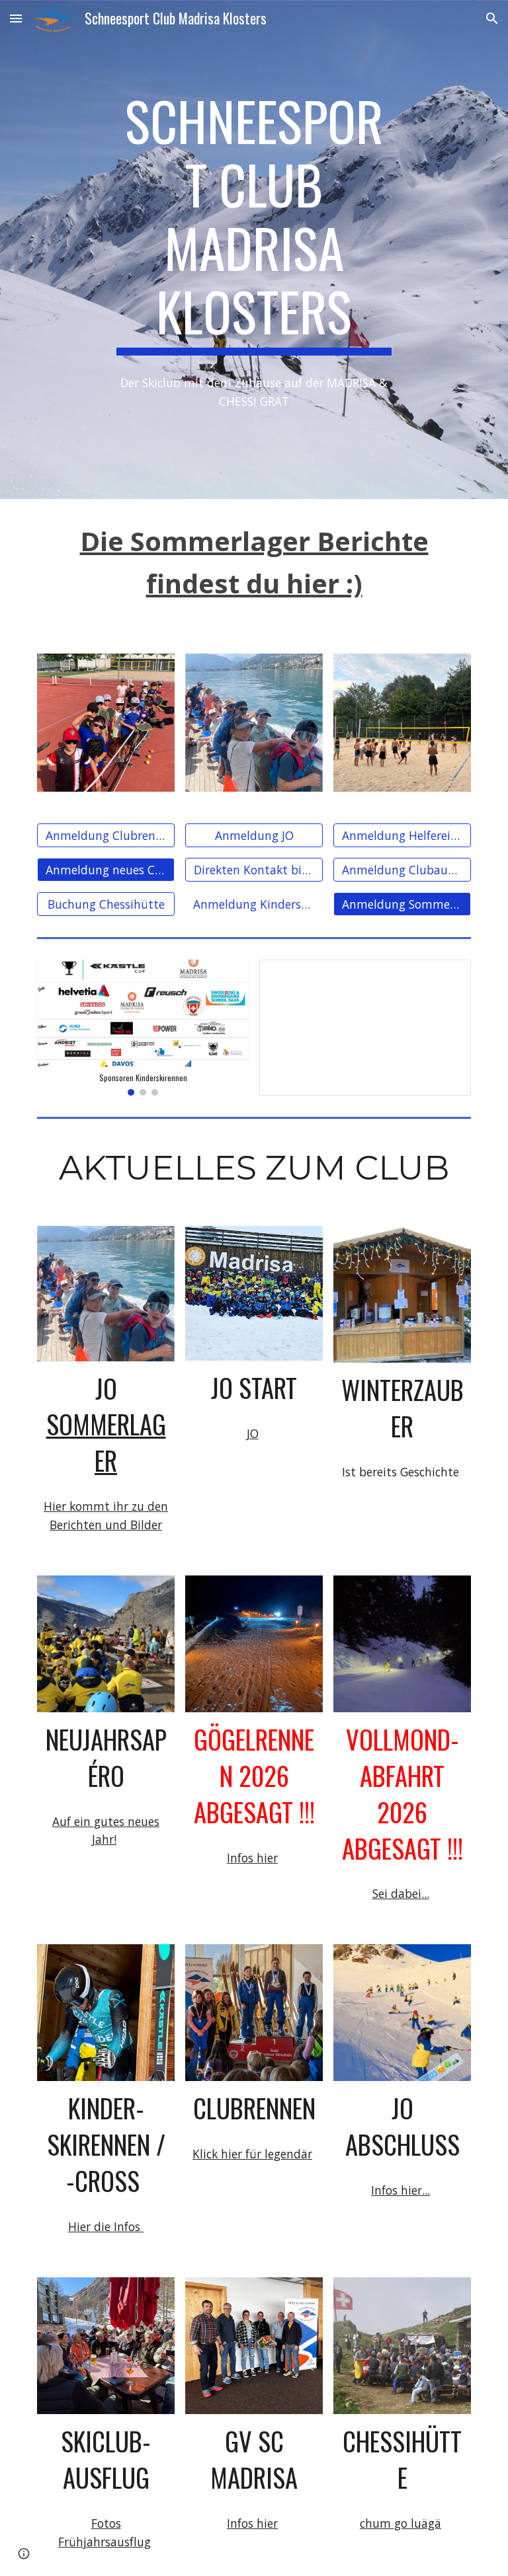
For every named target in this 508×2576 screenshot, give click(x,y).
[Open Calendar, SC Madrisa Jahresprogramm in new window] (446, 977)
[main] (254, 222)
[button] (16, 18)
